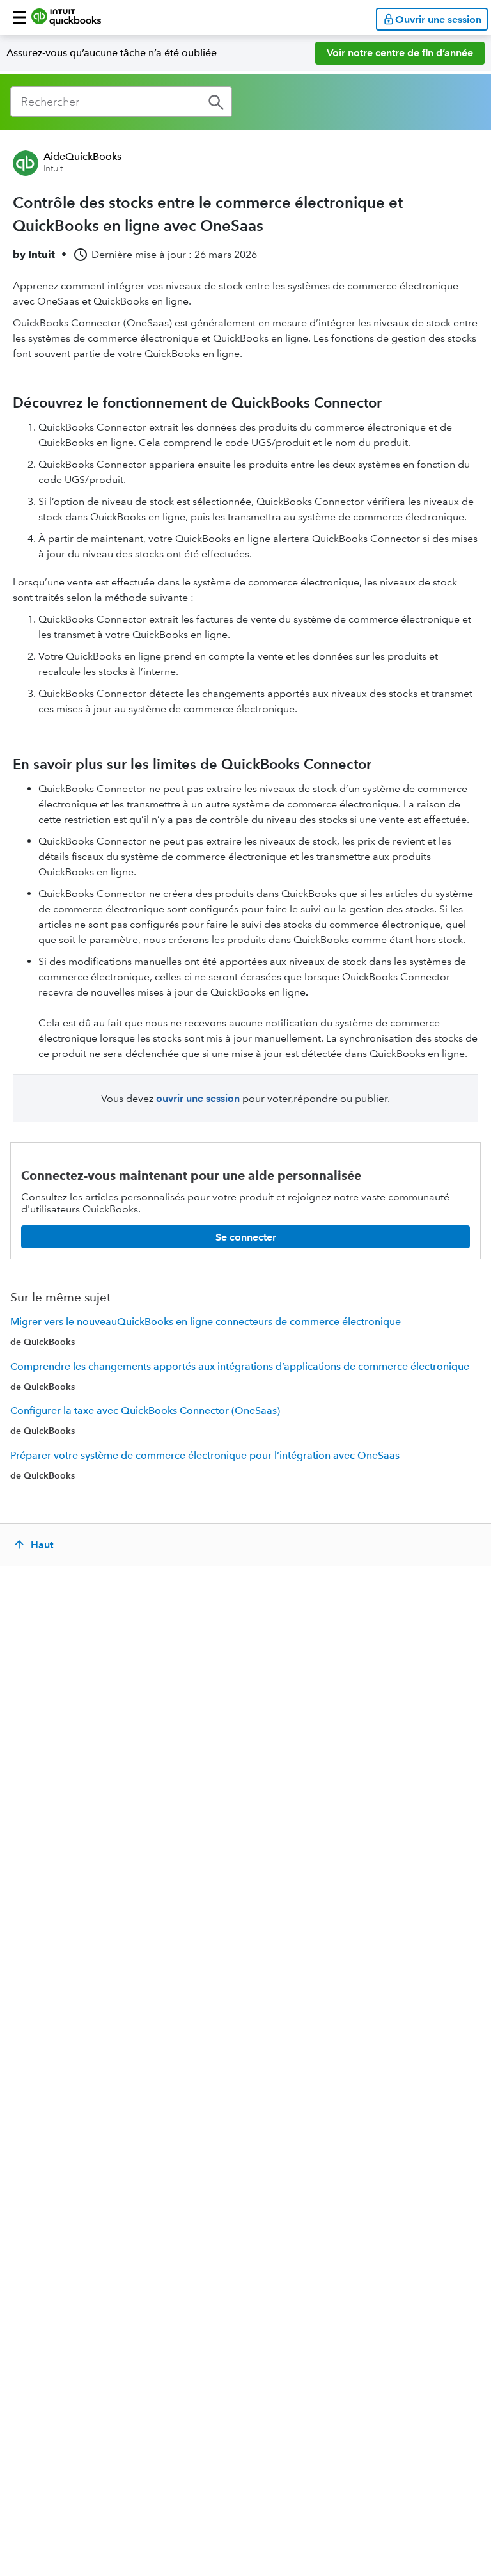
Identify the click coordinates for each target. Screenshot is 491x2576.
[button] (19, 17)
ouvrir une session (198, 1098)
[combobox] (121, 102)
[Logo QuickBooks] (66, 17)
